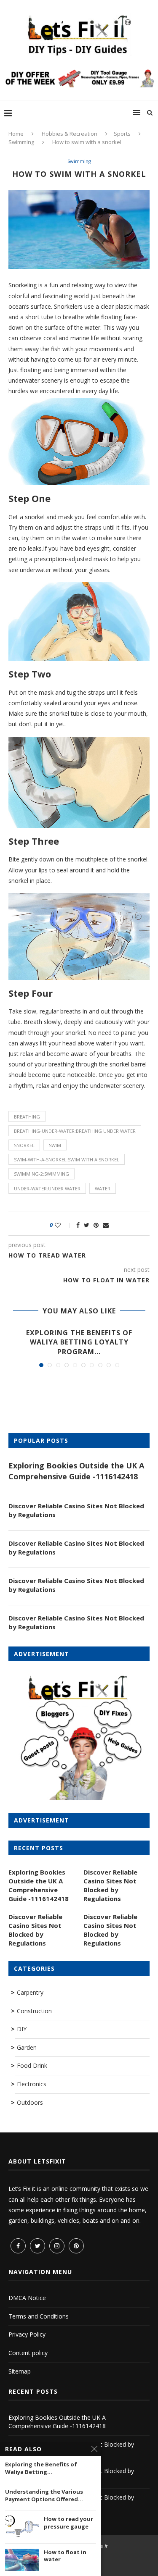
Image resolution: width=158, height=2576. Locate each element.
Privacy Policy (27, 2334)
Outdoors (30, 2102)
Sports (122, 134)
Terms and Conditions (39, 2316)
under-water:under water (47, 1188)
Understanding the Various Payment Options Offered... (44, 2496)
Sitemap (20, 2371)
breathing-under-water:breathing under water (75, 1131)
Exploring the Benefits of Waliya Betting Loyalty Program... (79, 1342)
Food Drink (32, 2065)
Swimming (21, 142)
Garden (27, 2047)
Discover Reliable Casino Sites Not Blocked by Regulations (76, 1510)
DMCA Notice (27, 2298)
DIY (22, 2029)
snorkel (24, 1145)
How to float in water (65, 2556)
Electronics (32, 2084)
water (103, 1188)
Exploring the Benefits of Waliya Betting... (41, 2468)
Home (16, 134)
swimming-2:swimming (42, 1174)
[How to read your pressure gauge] (22, 2527)
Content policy (28, 2353)
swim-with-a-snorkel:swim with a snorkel (67, 1159)
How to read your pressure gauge (68, 2523)
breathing (27, 1117)
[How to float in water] (22, 2560)
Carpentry (30, 1992)
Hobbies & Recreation (70, 134)
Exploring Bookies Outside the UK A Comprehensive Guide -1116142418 (76, 1471)
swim (55, 1145)
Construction (34, 2011)
